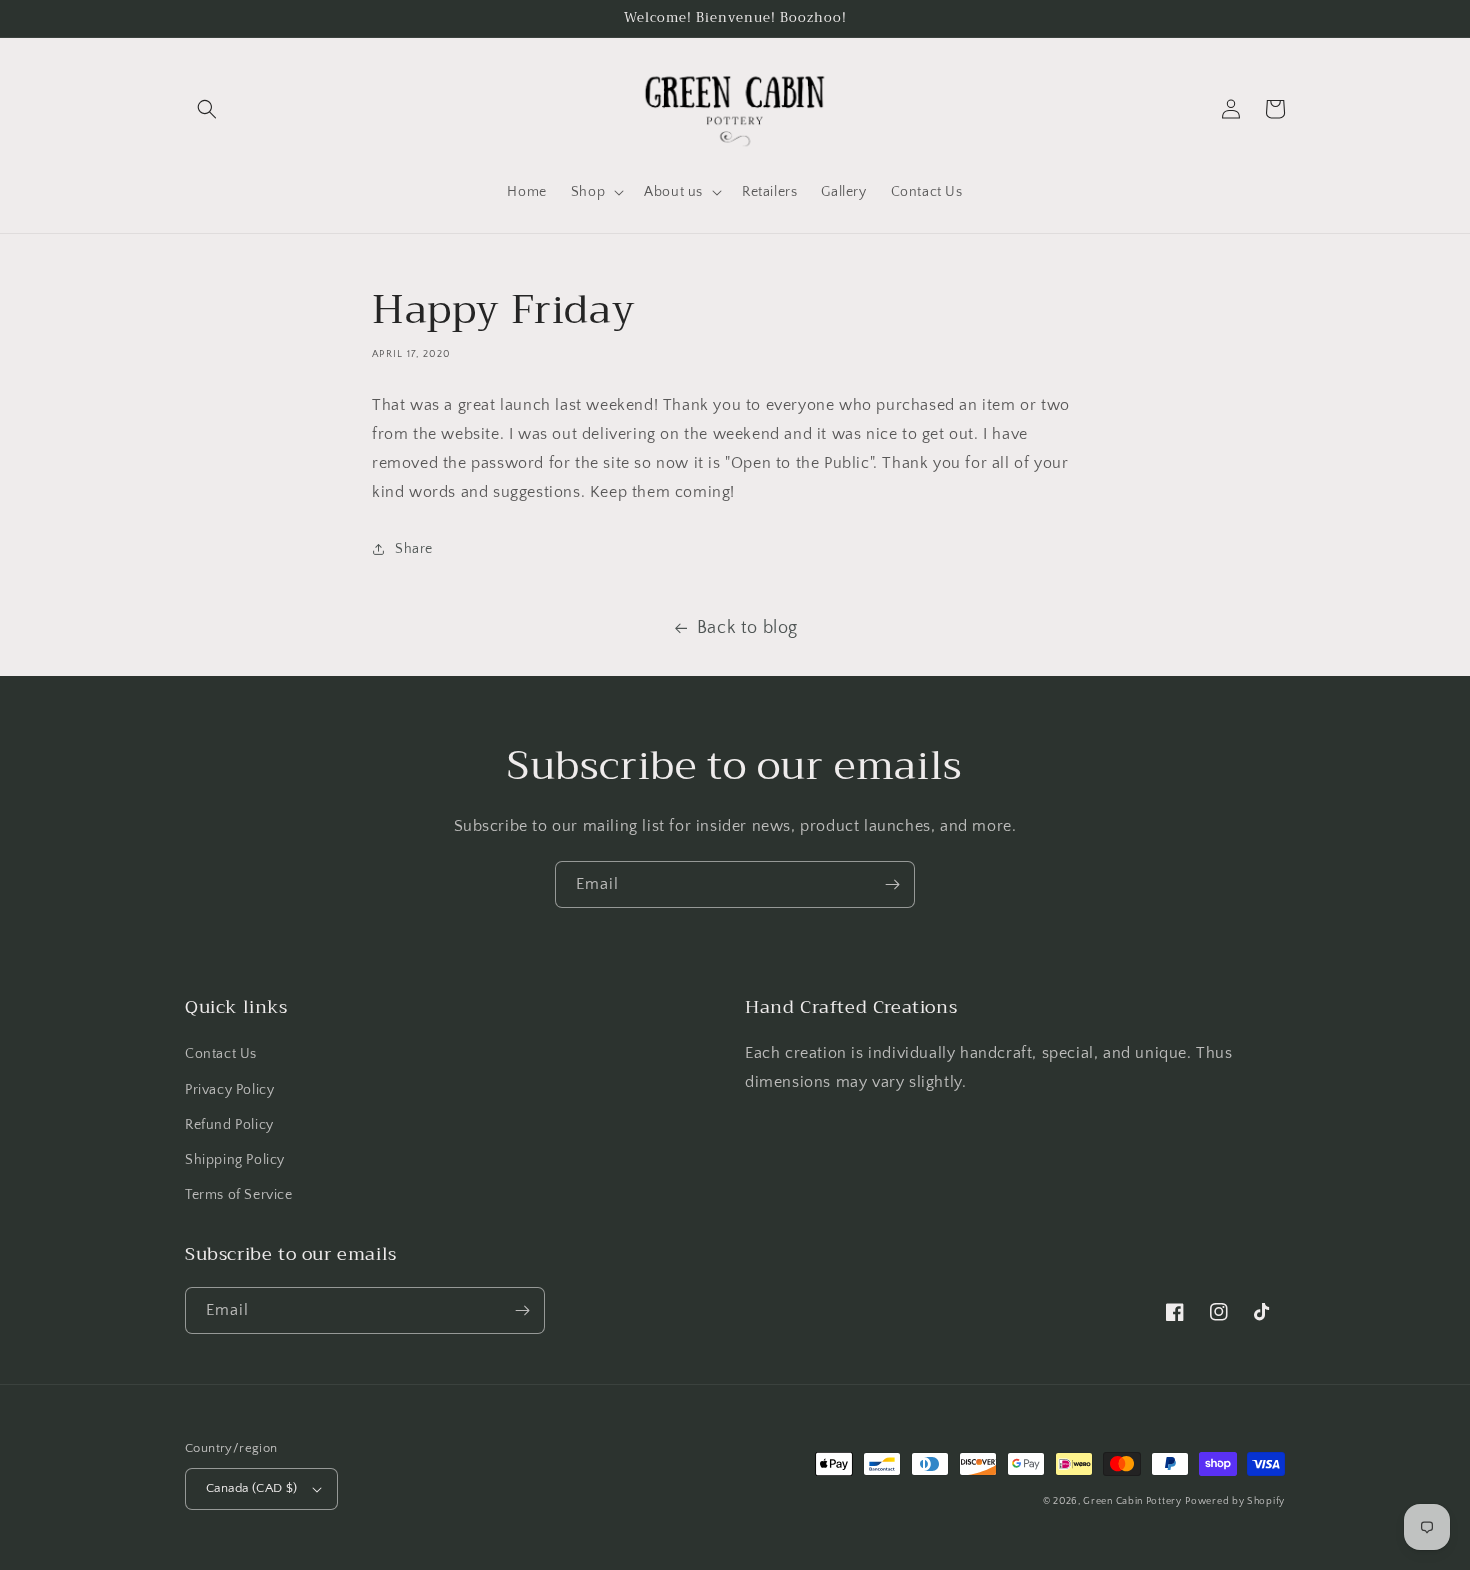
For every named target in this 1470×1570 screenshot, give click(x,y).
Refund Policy (229, 1125)
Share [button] (414, 549)
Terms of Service (239, 1195)
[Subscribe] (892, 884)
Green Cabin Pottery (1132, 1501)
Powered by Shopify (1235, 1501)
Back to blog (747, 628)
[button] (207, 109)
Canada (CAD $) (252, 1488)
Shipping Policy (235, 1160)
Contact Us (221, 1054)
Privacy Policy (229, 1090)
